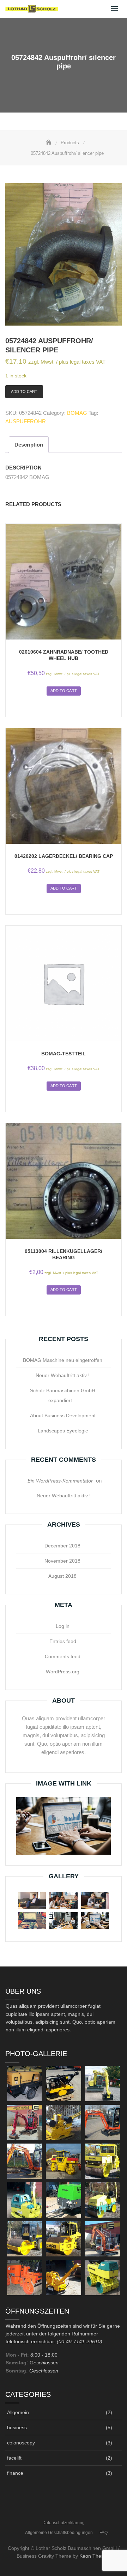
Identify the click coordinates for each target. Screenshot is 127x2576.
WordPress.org (63, 1672)
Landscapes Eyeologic (63, 1431)
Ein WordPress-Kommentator (60, 1481)
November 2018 (62, 1561)
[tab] (29, 445)
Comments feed (63, 1656)
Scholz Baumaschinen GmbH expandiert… (63, 1395)
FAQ (104, 2533)
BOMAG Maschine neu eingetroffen (63, 1360)
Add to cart (24, 392)
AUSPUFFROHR (26, 421)
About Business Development (63, 1416)
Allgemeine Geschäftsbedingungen (59, 2533)
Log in (63, 1626)
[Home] (49, 143)
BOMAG (77, 413)
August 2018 (62, 1576)
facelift (14, 2458)
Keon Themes (95, 2556)
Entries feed (63, 1641)
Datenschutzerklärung (64, 2523)
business (17, 2427)
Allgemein (18, 2412)
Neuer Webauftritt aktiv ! (63, 1375)
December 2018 (62, 1546)
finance (15, 2473)
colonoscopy (21, 2443)
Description (29, 445)
